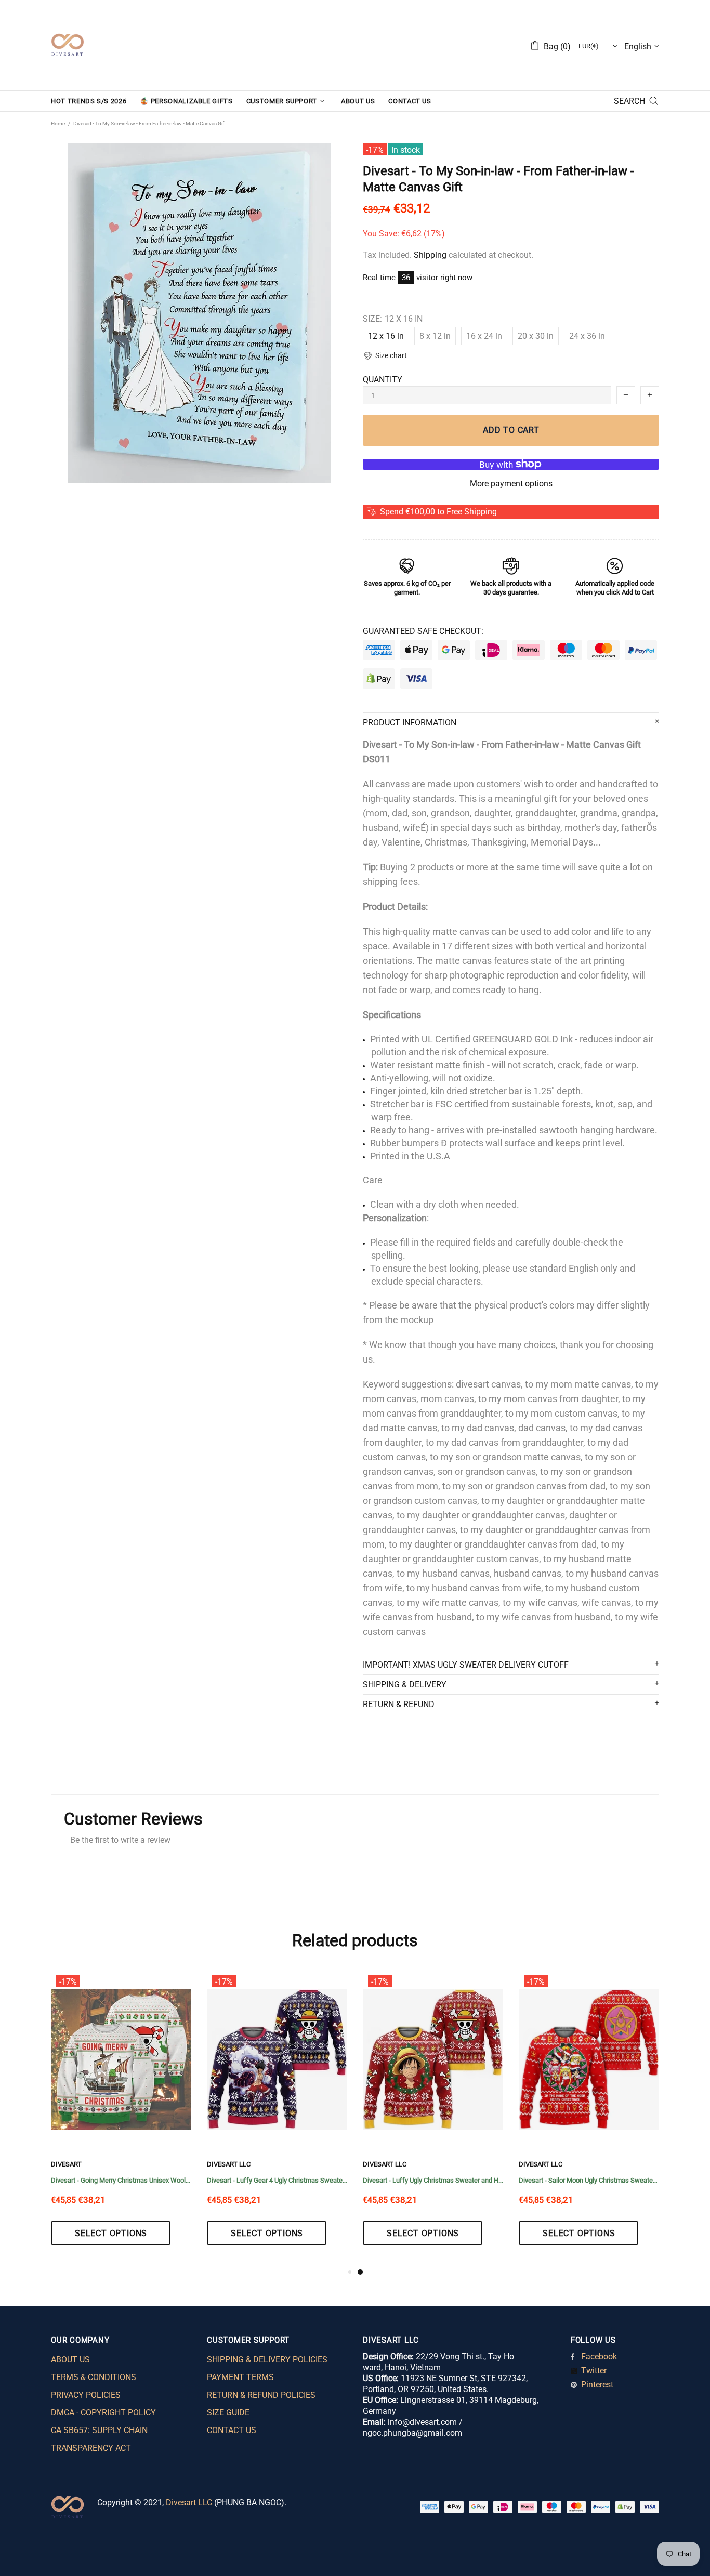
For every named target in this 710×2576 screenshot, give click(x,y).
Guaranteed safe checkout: (423, 631)
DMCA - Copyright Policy (103, 2413)
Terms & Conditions (94, 2377)
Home (58, 123)
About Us (70, 2360)
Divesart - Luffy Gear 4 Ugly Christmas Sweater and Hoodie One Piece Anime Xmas (277, 2180)
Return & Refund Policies (261, 2395)
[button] (385, 356)
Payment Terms (240, 2377)
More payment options (511, 484)
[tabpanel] (433, 2118)
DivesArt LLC (229, 2164)
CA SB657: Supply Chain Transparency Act (99, 2439)
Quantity (383, 380)
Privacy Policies (86, 2395)
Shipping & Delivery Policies (267, 2360)
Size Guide (228, 2413)
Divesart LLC (189, 2502)
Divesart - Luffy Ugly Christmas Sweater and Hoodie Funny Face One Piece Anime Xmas (433, 2180)
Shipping (430, 255)
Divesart (68, 45)
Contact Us (232, 2430)
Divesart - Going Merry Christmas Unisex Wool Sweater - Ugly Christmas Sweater (121, 2180)
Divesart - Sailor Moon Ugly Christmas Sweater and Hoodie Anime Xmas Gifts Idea (589, 2180)
